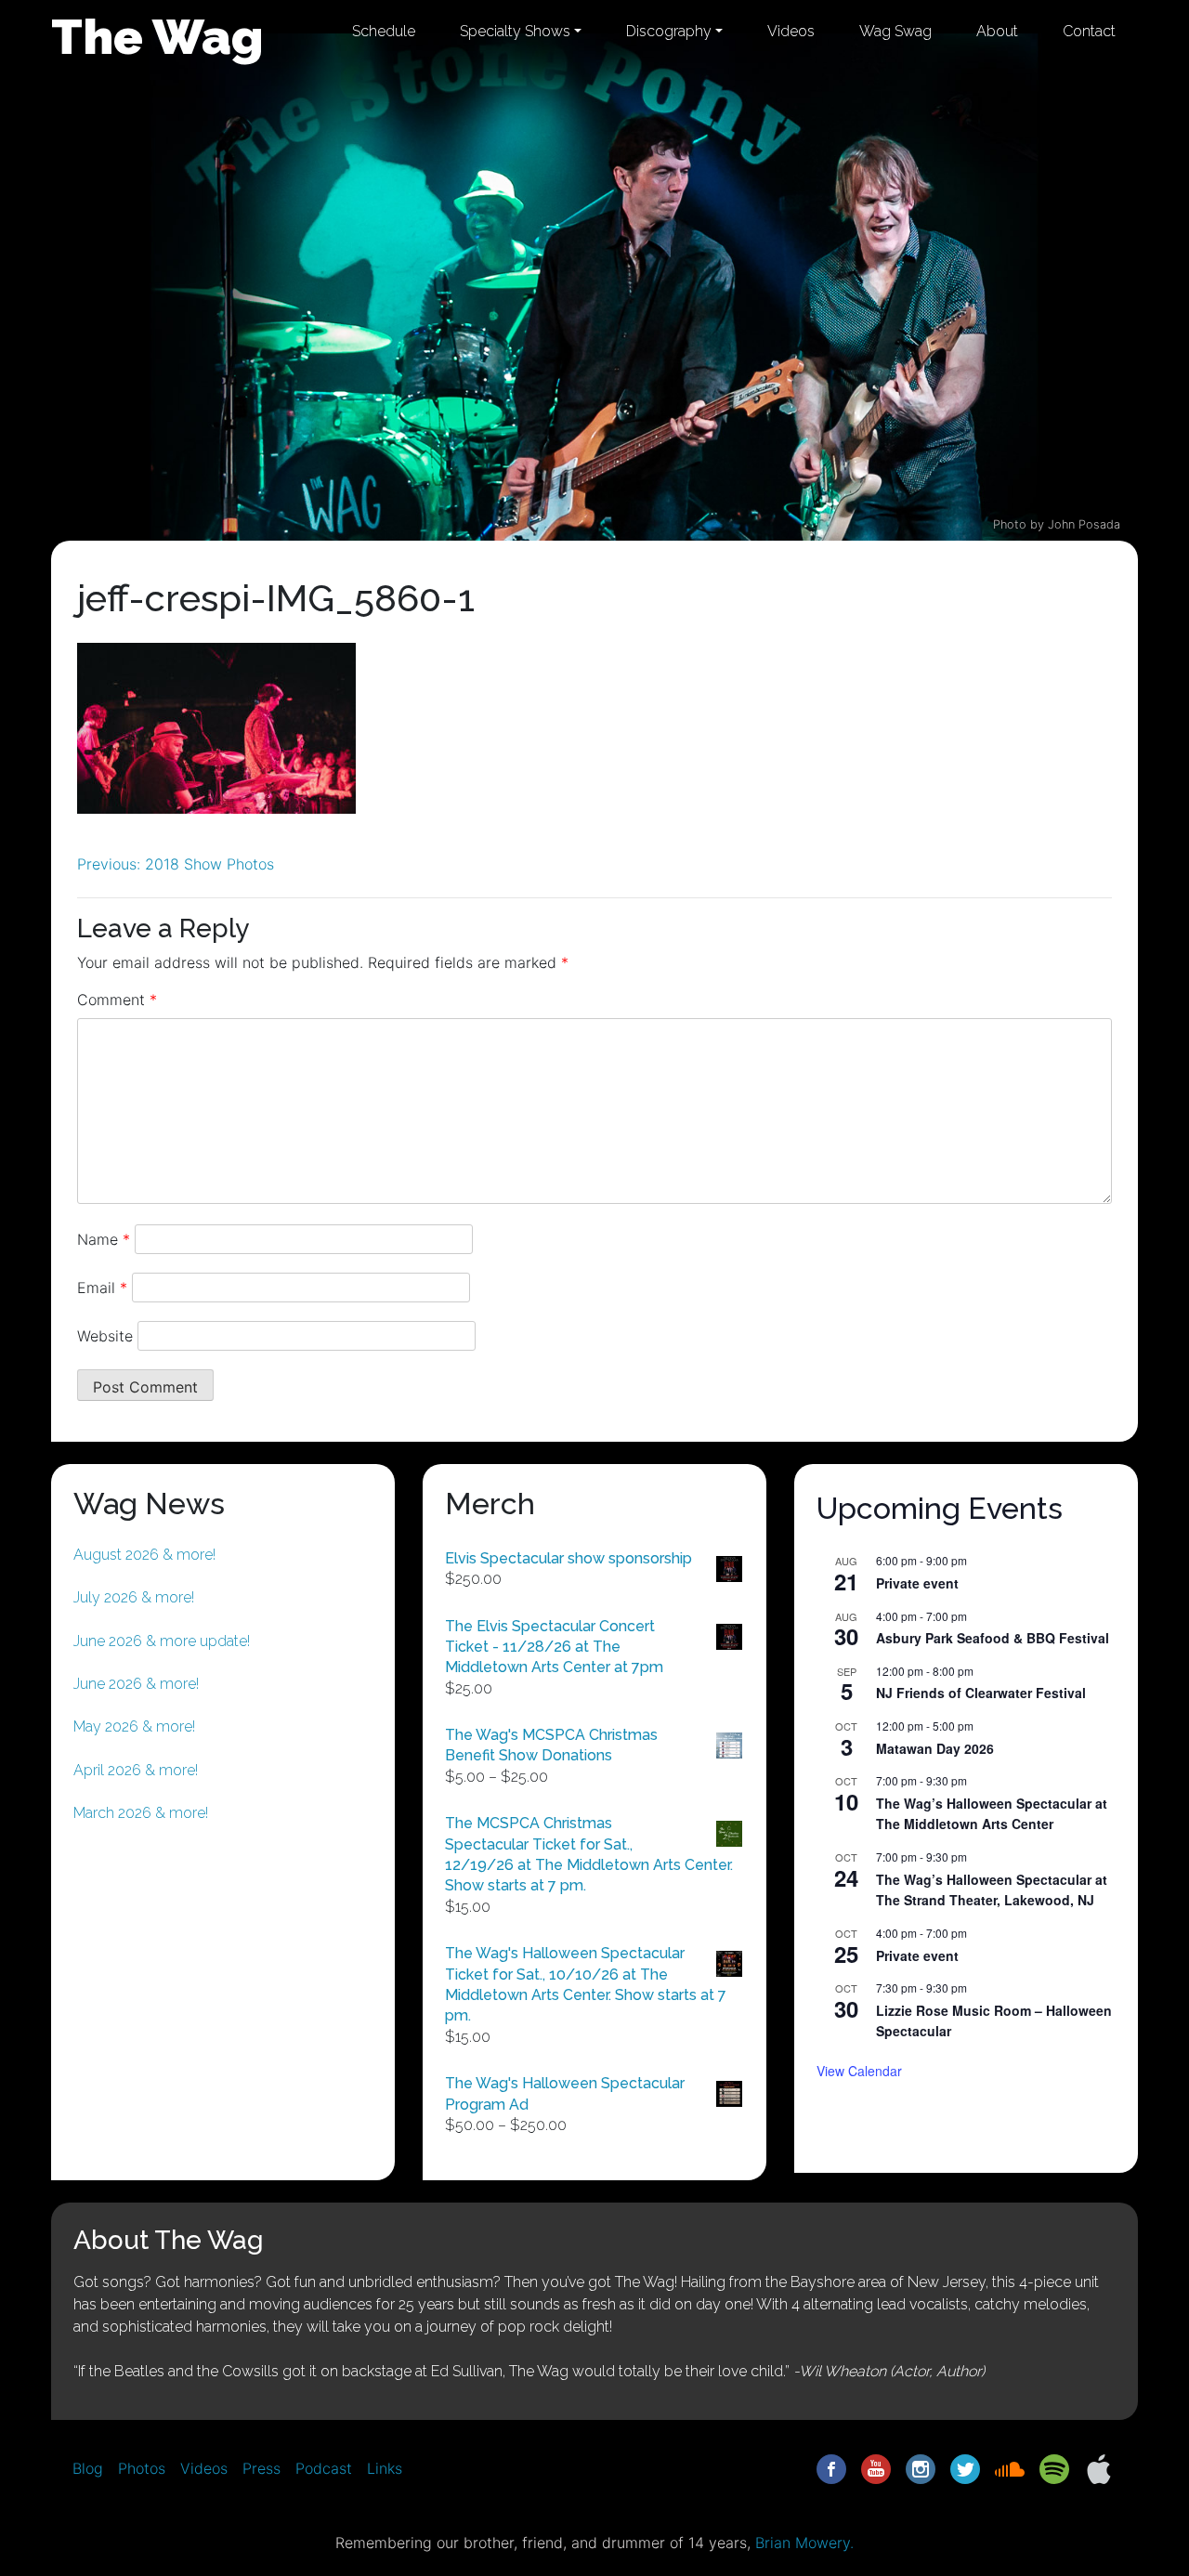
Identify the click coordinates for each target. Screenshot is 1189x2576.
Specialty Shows (515, 31)
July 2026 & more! (134, 1597)
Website (105, 1336)
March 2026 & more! (141, 1813)
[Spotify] (1054, 2467)
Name (104, 1239)
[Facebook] (831, 2467)
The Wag (157, 36)
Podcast (324, 2468)
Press (261, 2468)
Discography (669, 31)
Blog (88, 2468)
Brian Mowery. (804, 2543)
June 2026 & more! (136, 1684)
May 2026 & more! (134, 1726)
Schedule (384, 31)
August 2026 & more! (144, 1555)
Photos (142, 2468)
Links (385, 2468)
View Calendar (859, 2071)
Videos (791, 31)
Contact (1089, 31)
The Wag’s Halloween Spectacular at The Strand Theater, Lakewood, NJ (992, 1890)
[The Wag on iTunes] (1099, 2467)
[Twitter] (965, 2467)
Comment (117, 1000)
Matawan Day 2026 (935, 1748)
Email (102, 1288)
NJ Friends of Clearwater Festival (981, 1693)
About (997, 31)
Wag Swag (895, 31)
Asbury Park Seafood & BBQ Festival (993, 1638)
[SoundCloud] (1010, 2467)
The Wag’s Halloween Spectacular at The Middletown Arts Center (992, 1814)
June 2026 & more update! (162, 1641)
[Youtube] (876, 2467)
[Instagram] (921, 2467)
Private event (917, 1583)
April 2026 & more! (136, 1770)
